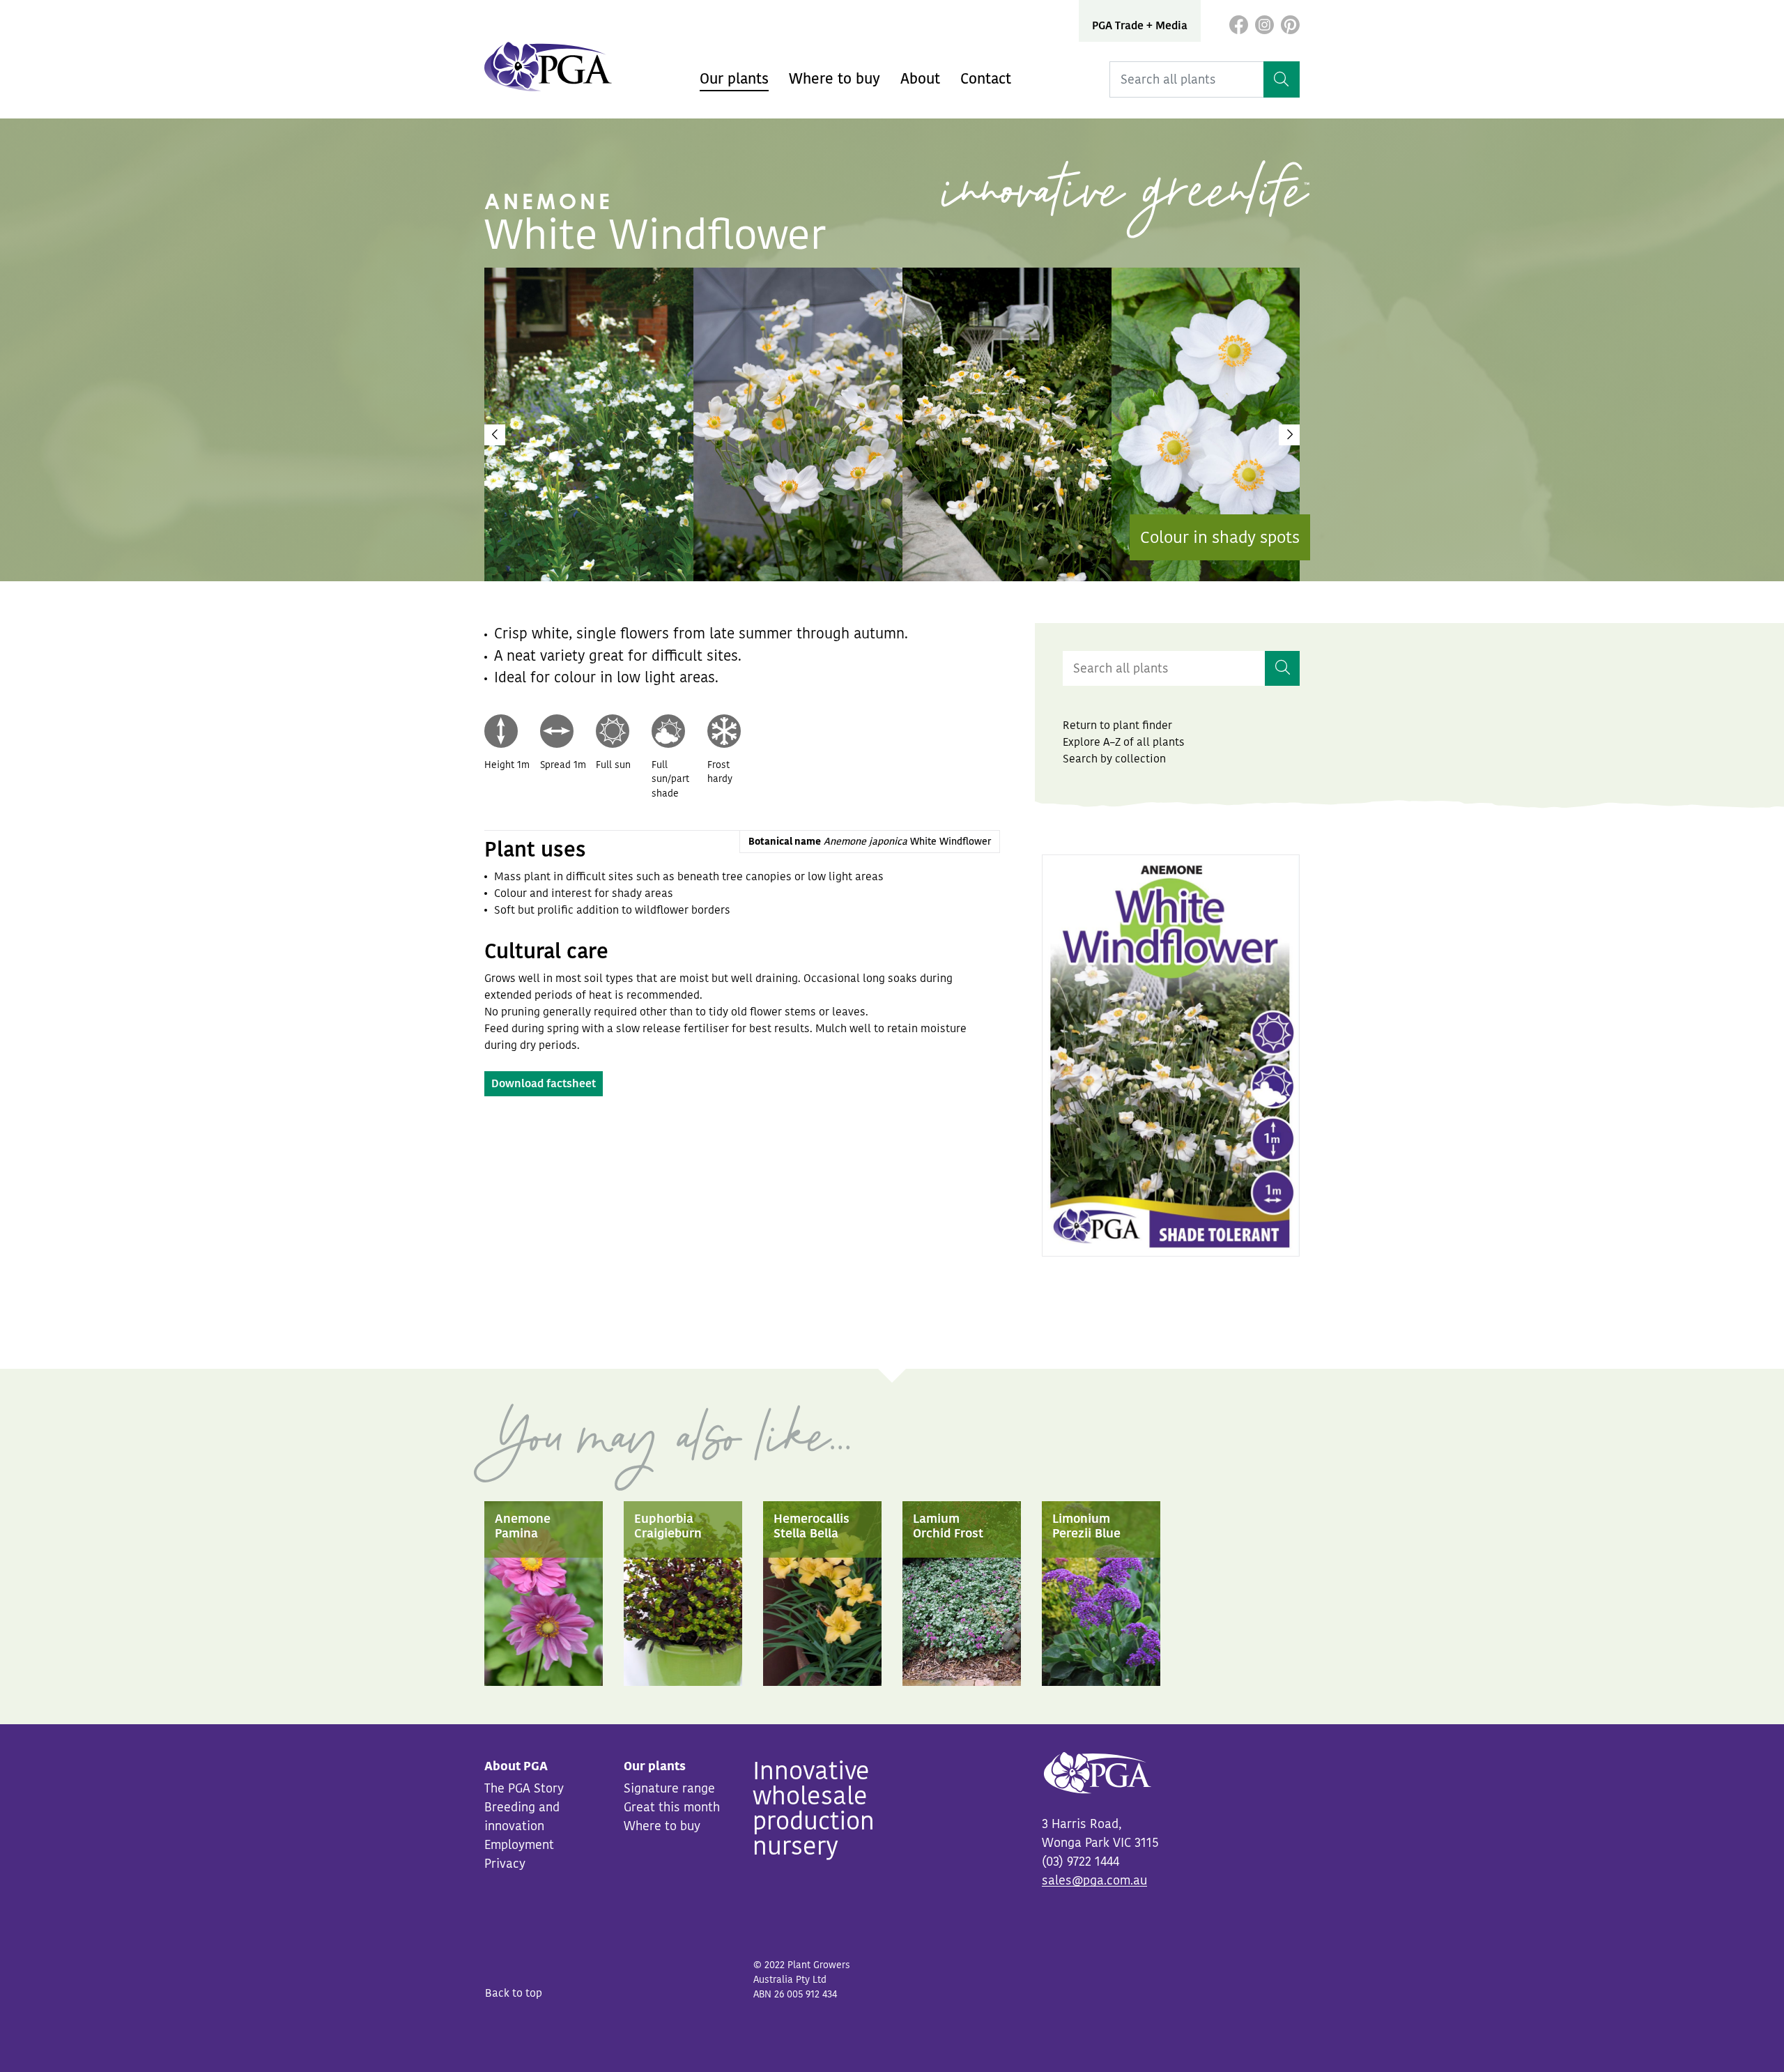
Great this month (672, 1807)
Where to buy (835, 79)
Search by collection (1114, 759)
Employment (519, 1845)
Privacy (505, 1864)
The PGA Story (524, 1788)
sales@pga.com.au (1094, 1880)
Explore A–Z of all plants (1124, 742)
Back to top (514, 1993)
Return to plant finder (1117, 726)
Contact (986, 79)
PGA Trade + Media (1140, 26)
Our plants (734, 79)
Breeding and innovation (522, 1817)
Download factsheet (544, 1084)
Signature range (669, 1788)
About (920, 79)
